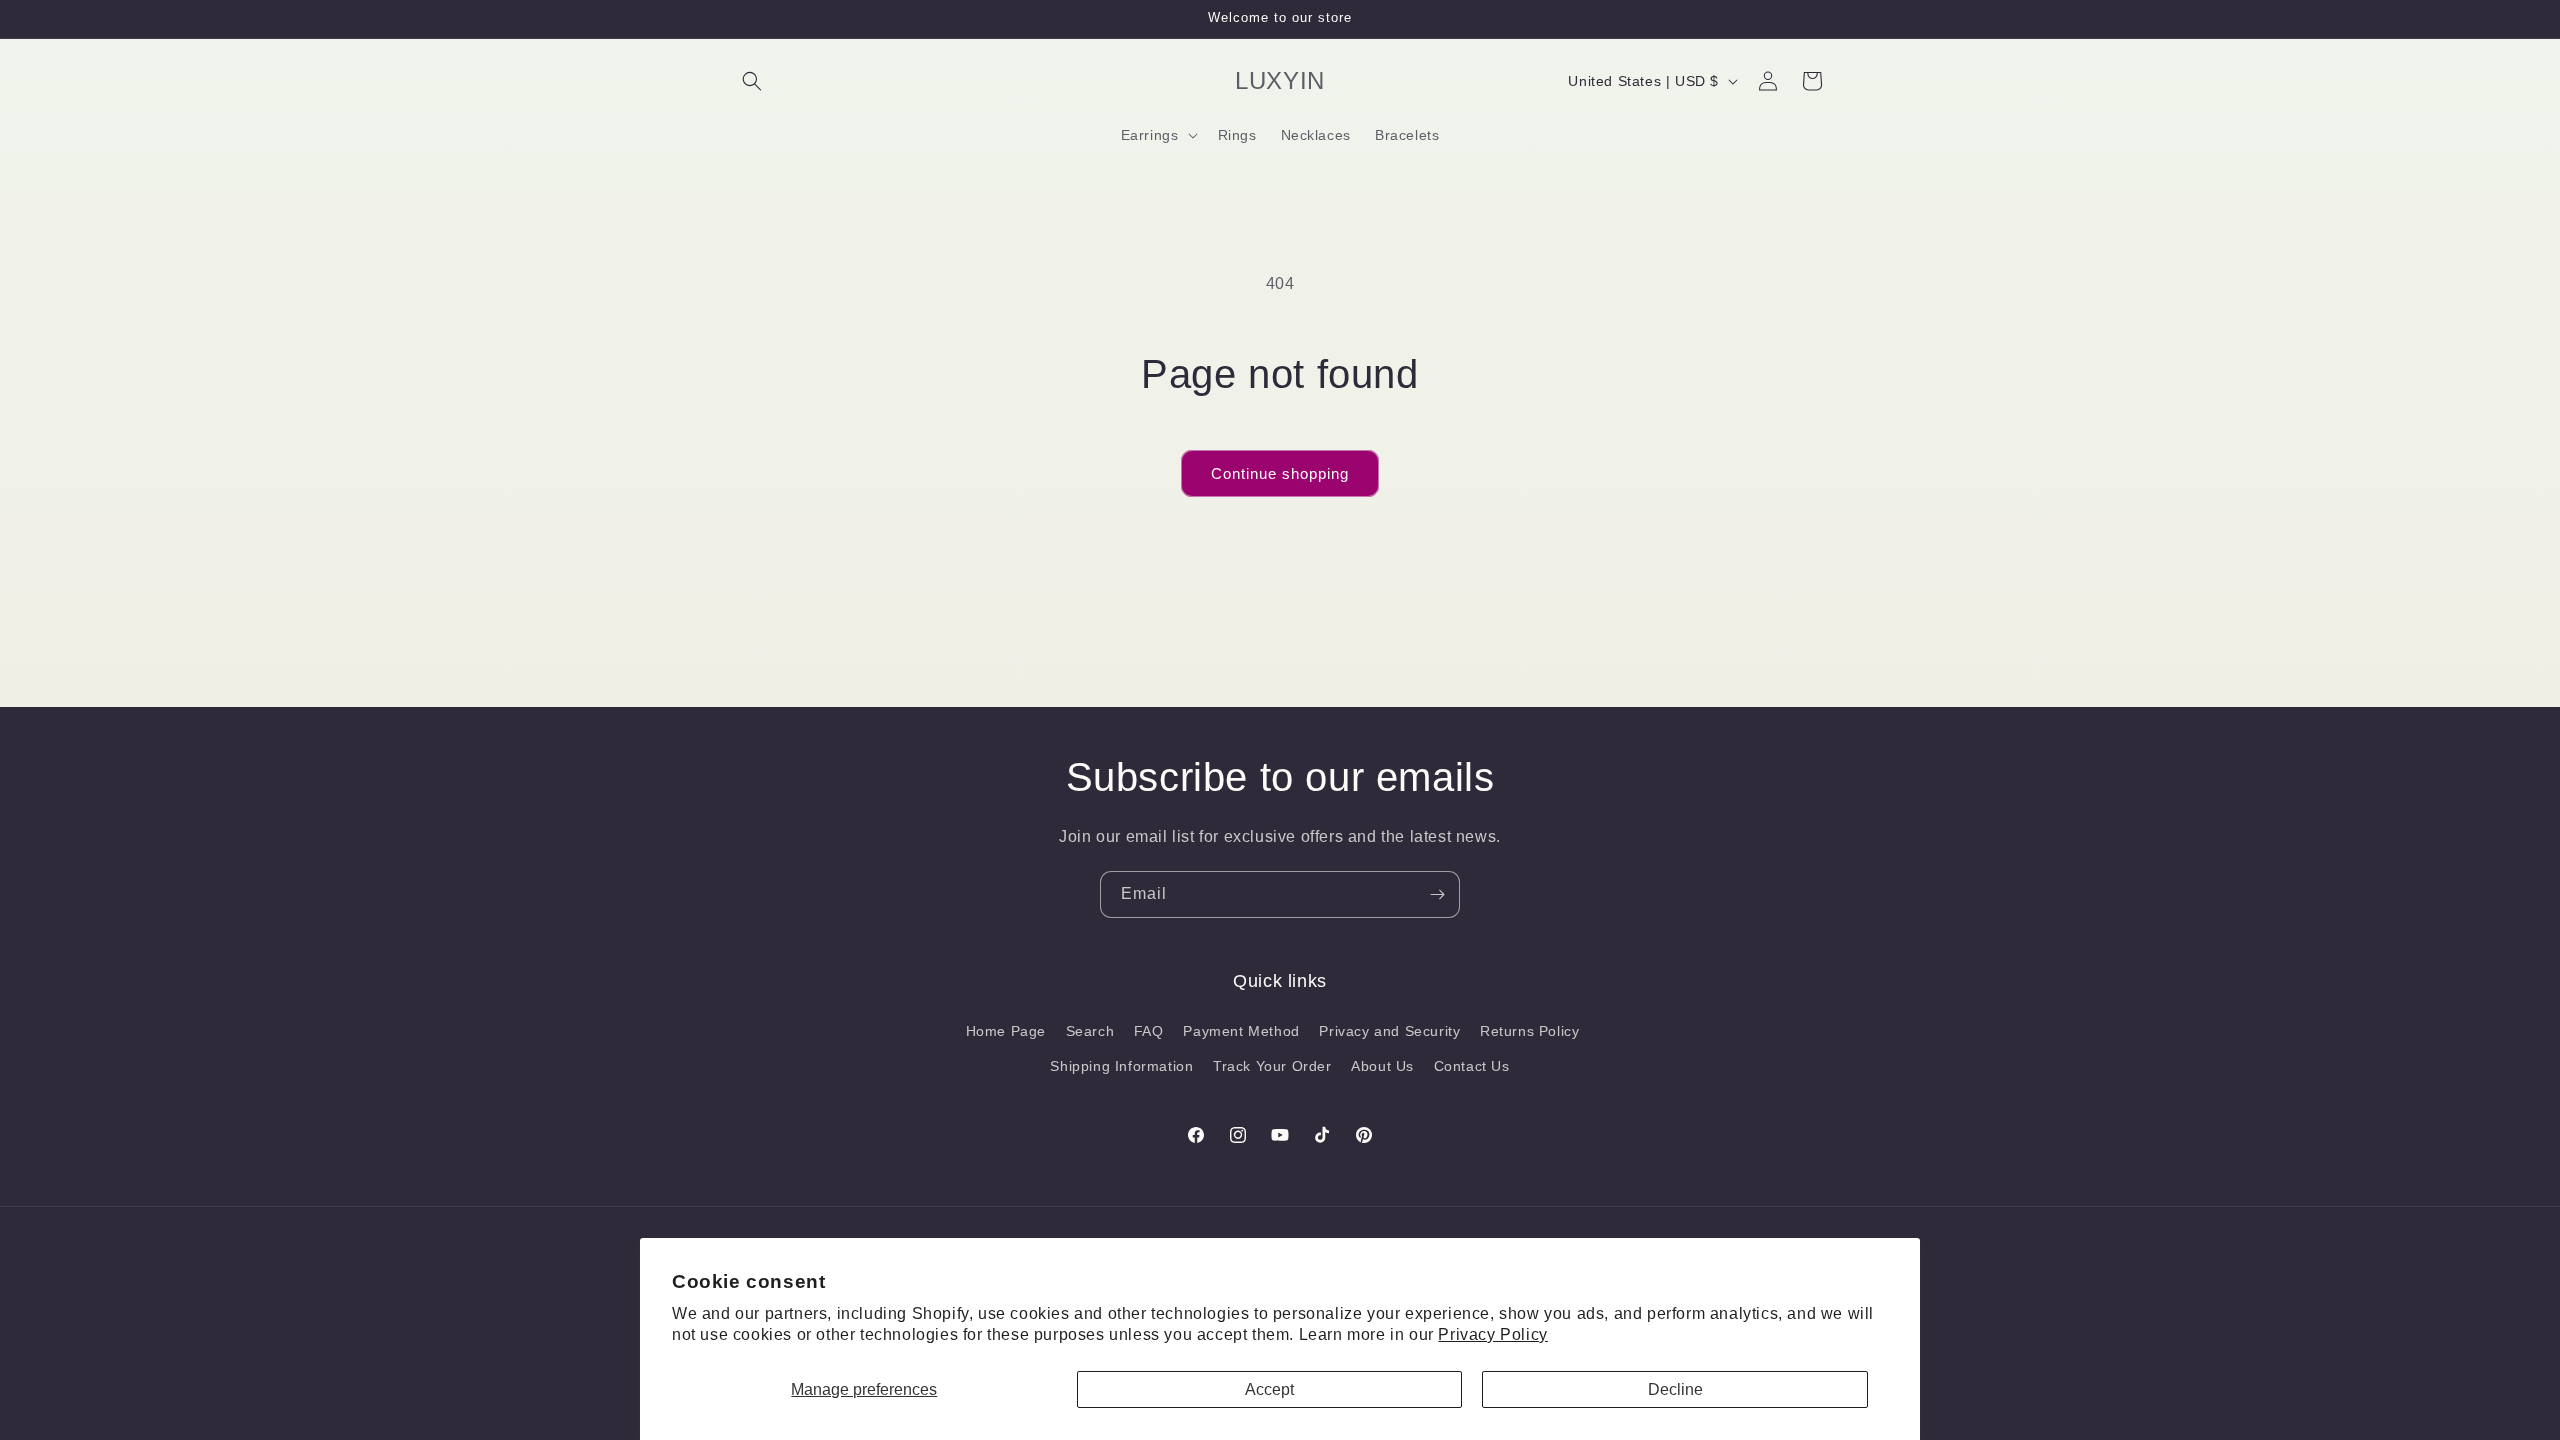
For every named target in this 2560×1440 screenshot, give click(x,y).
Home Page (1006, 1031)
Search (1090, 1031)
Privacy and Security (1389, 1031)
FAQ (1149, 1031)
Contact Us (1472, 1066)
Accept (1269, 1389)
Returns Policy (1529, 1031)
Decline (1675, 1389)
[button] (752, 81)
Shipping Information (1121, 1066)
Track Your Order (1272, 1066)
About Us (1382, 1066)
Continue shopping (1280, 473)
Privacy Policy (1492, 1334)
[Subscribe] (1437, 894)
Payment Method (1241, 1031)
